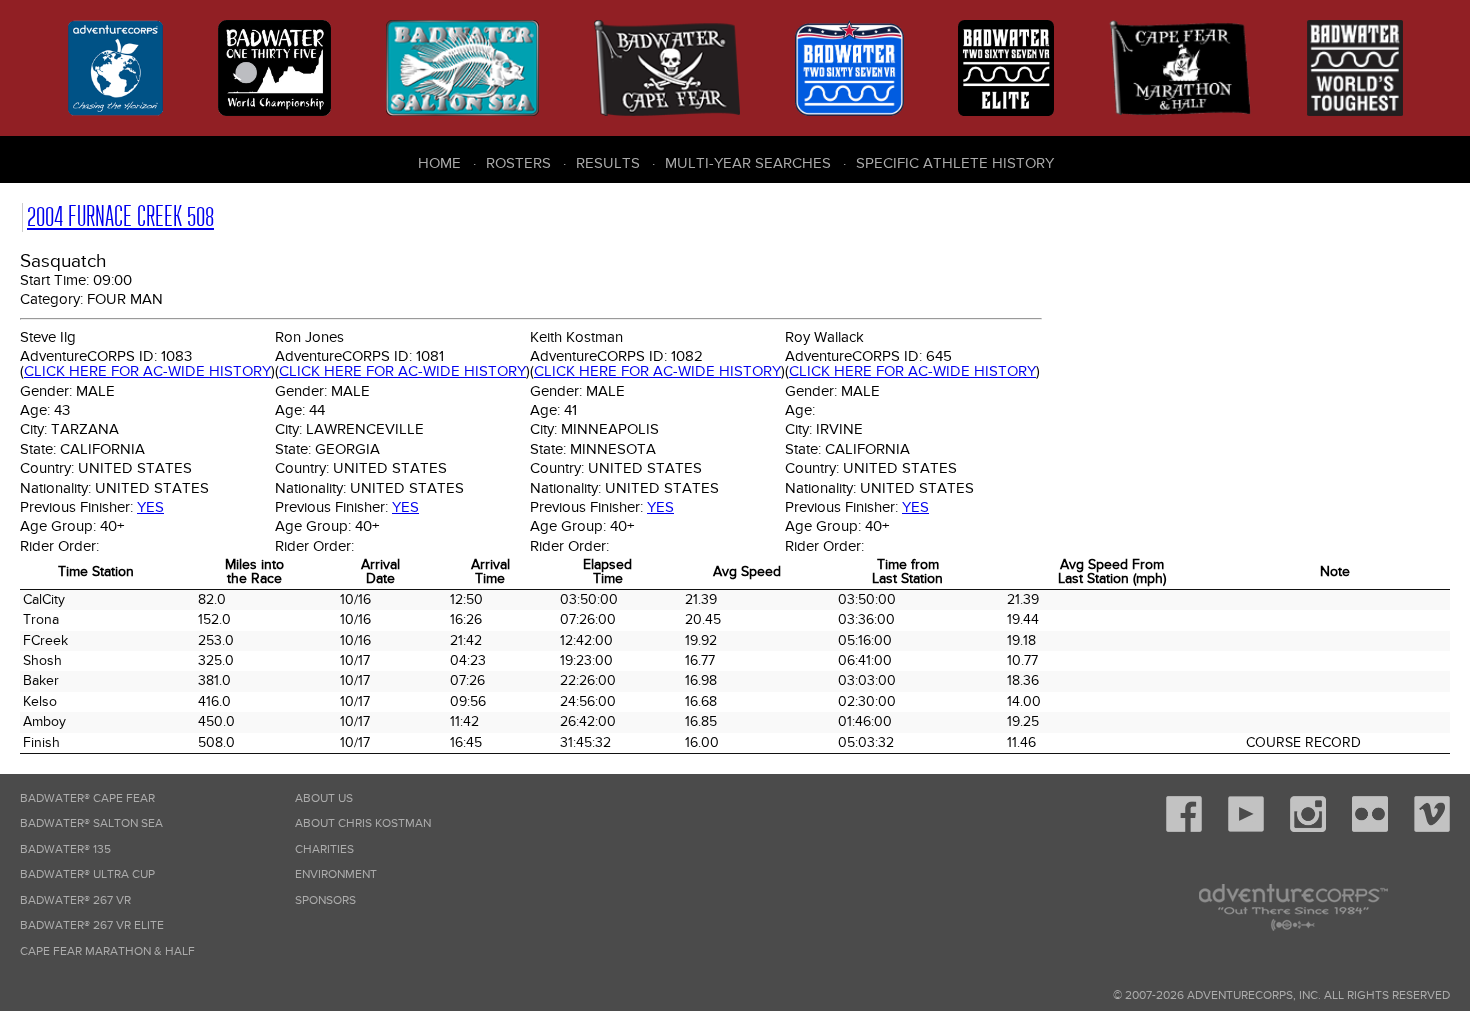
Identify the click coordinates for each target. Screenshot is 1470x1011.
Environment (336, 874)
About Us (324, 798)
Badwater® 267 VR (75, 900)
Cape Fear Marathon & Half (107, 951)
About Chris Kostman (363, 823)
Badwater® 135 (65, 849)
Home (439, 163)
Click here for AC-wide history (147, 371)
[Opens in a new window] (1184, 828)
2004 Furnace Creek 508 (120, 216)
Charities (324, 849)
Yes (150, 507)
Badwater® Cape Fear (87, 798)
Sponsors (325, 900)
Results (608, 163)
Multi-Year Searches (748, 163)
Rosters (518, 163)
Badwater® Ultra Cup (87, 874)
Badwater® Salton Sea (91, 823)
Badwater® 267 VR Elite (92, 925)
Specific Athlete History (955, 163)
